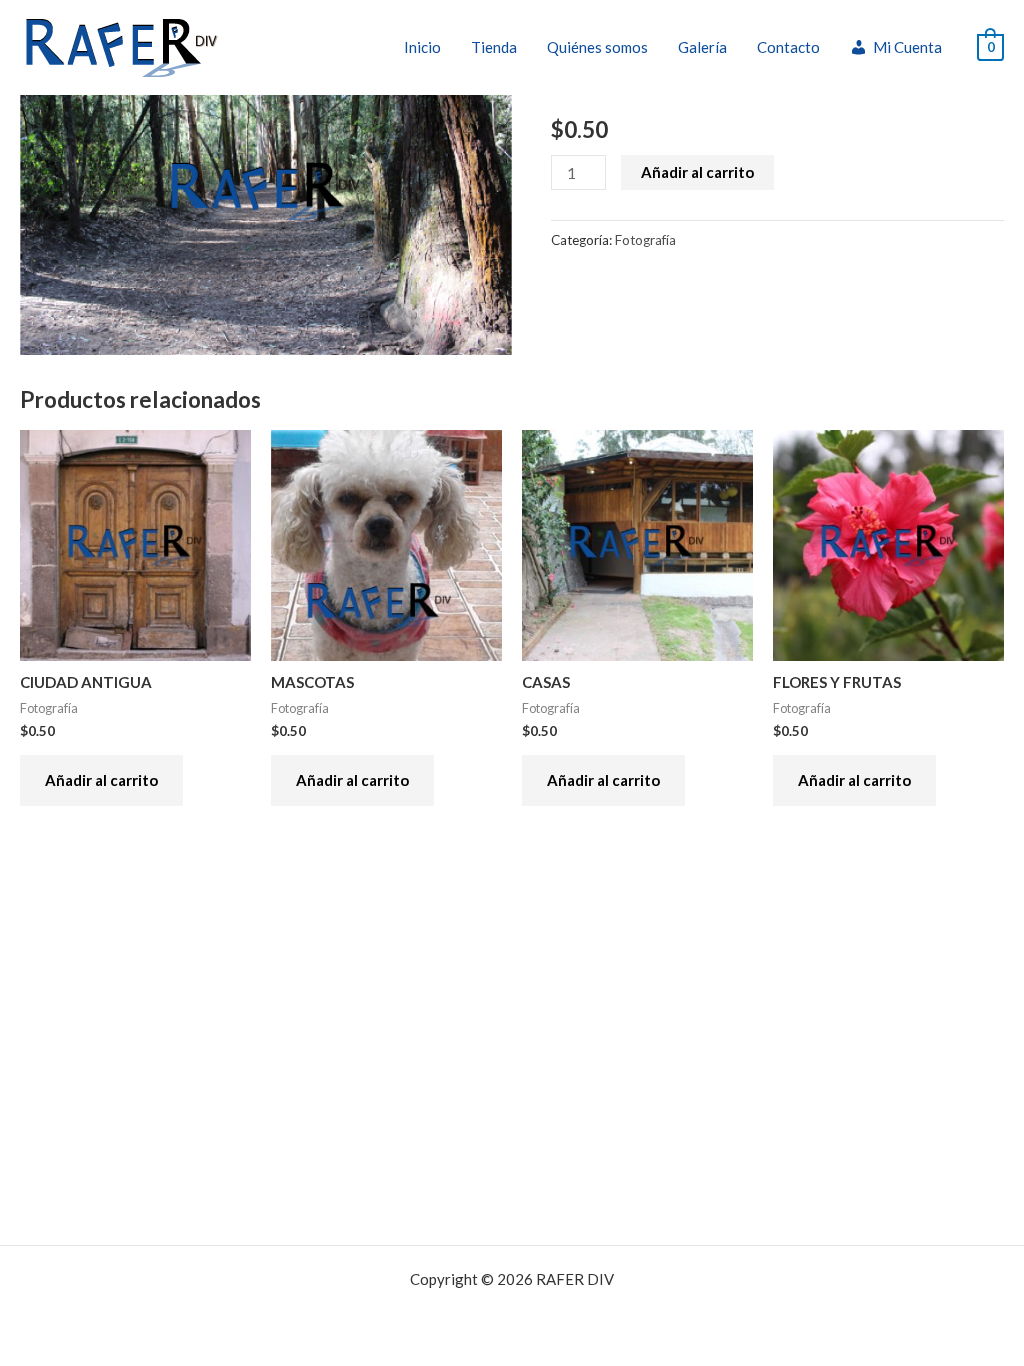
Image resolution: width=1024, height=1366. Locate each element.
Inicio (422, 47)
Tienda (494, 47)
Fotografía (645, 240)
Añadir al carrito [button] (101, 780)
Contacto (788, 47)
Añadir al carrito (697, 172)
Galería (702, 47)
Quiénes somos (597, 47)
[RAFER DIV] (122, 45)
